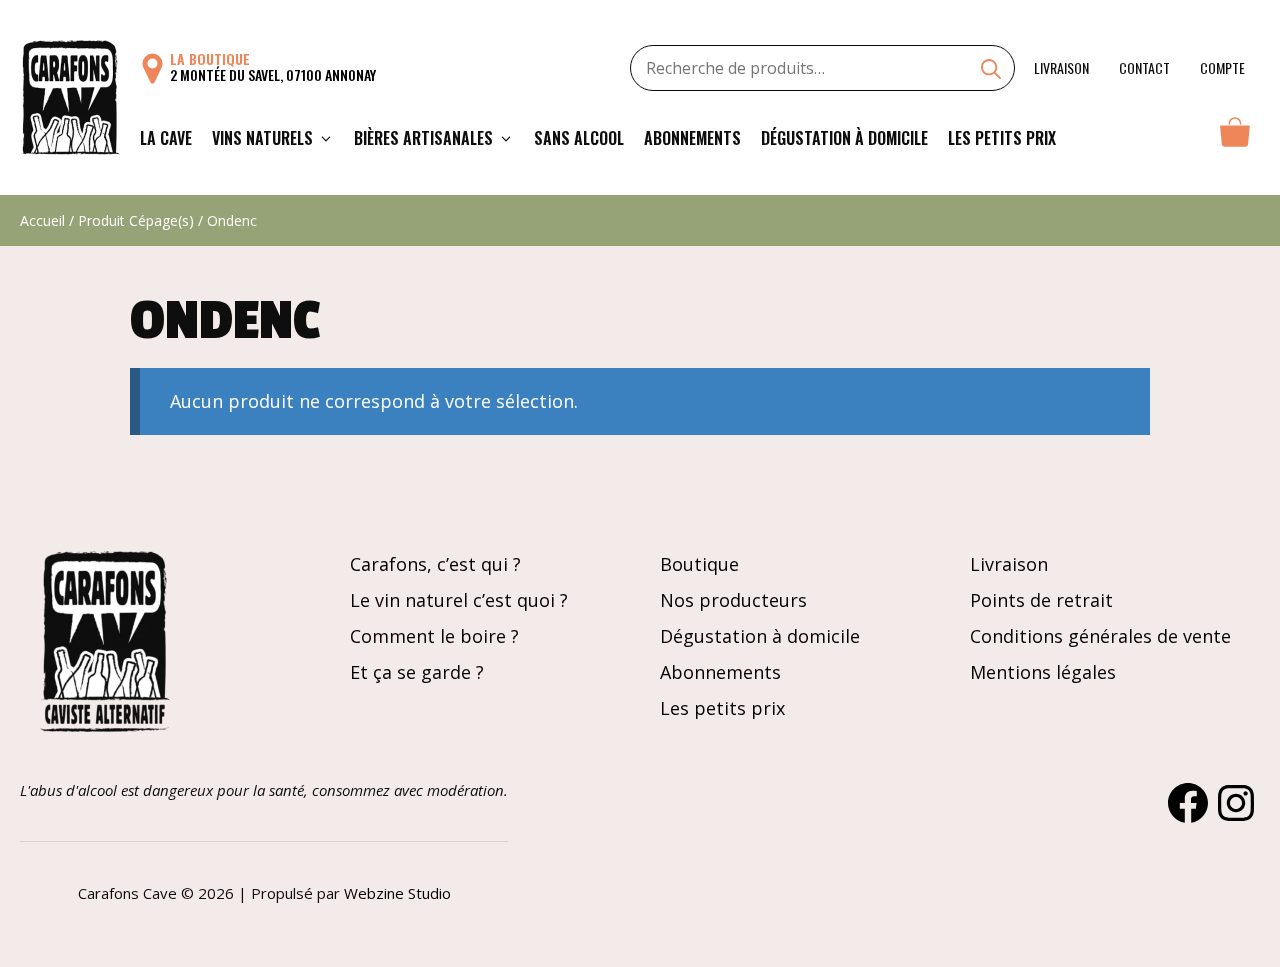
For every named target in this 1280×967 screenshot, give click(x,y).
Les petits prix (1002, 138)
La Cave (166, 138)
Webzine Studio (397, 893)
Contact (1144, 67)
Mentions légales (1043, 672)
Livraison (1061, 67)
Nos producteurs (733, 600)
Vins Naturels (262, 138)
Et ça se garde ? (417, 672)
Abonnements (692, 138)
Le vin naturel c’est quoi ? (459, 600)
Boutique (699, 564)
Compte (1222, 67)
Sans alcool (579, 138)
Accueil (42, 220)
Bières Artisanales (423, 138)
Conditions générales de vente (1100, 636)
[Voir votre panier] (1235, 138)
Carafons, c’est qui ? (435, 564)
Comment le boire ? (434, 636)
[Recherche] (991, 71)
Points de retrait (1041, 600)
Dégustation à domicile (844, 138)
